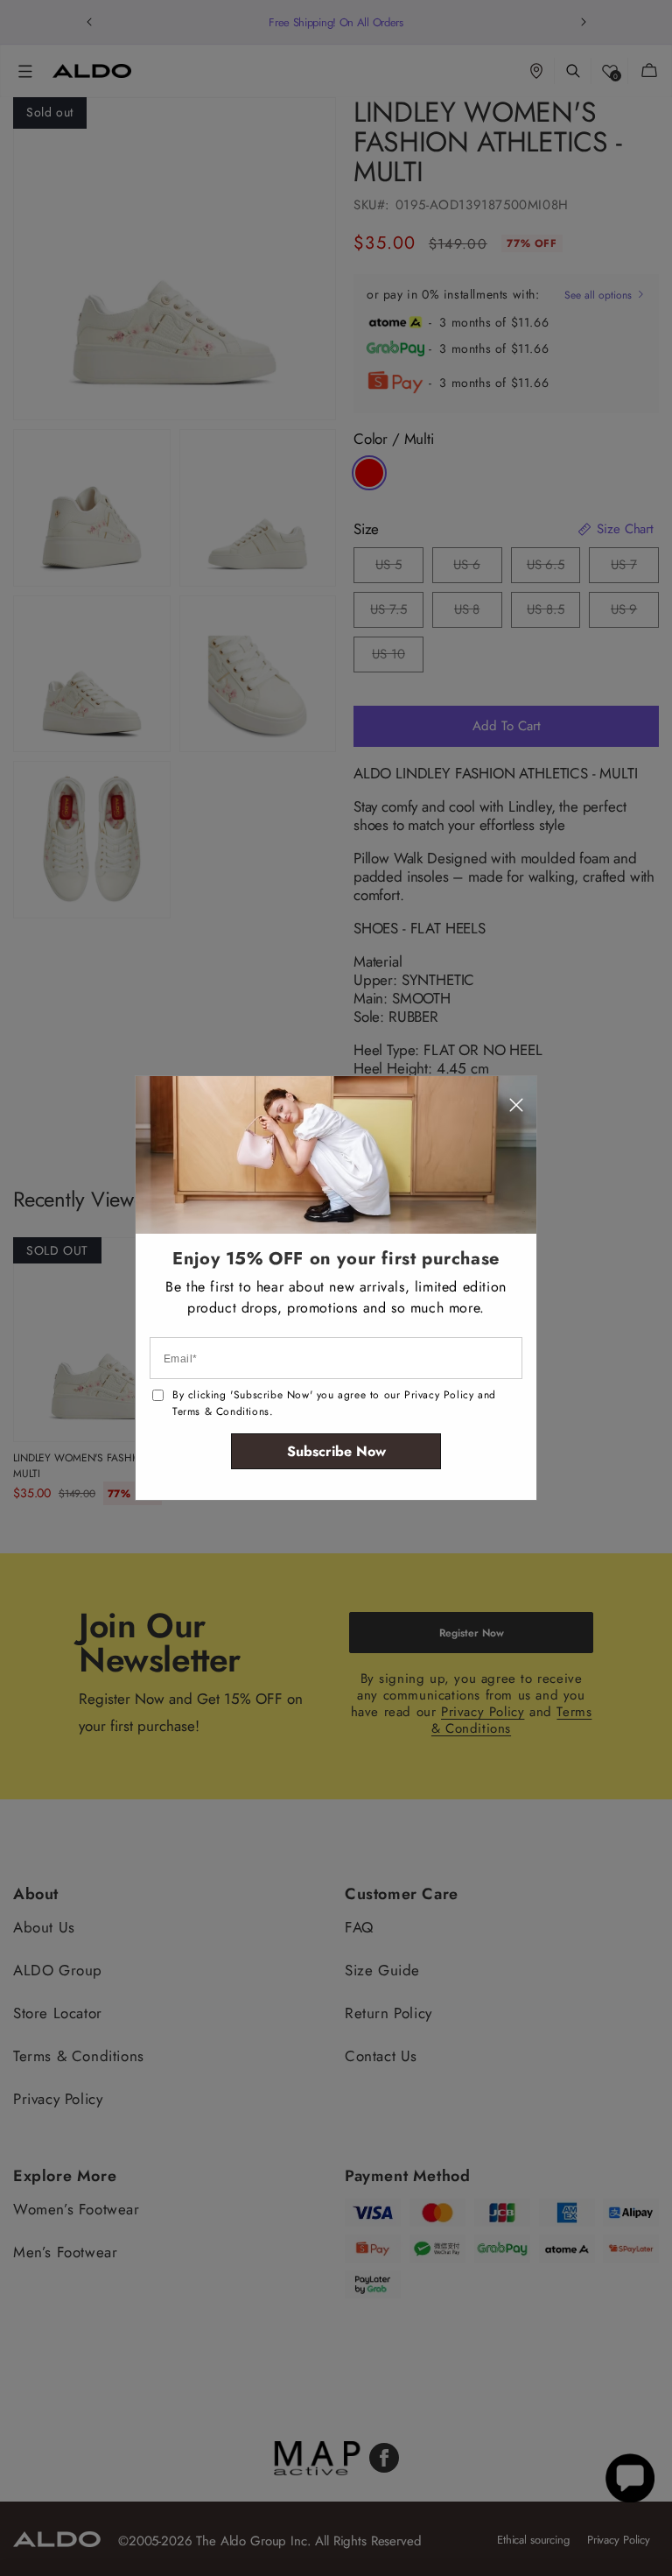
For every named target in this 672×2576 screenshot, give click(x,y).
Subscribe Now (336, 1451)
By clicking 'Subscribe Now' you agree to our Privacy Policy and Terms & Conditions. (334, 1403)
